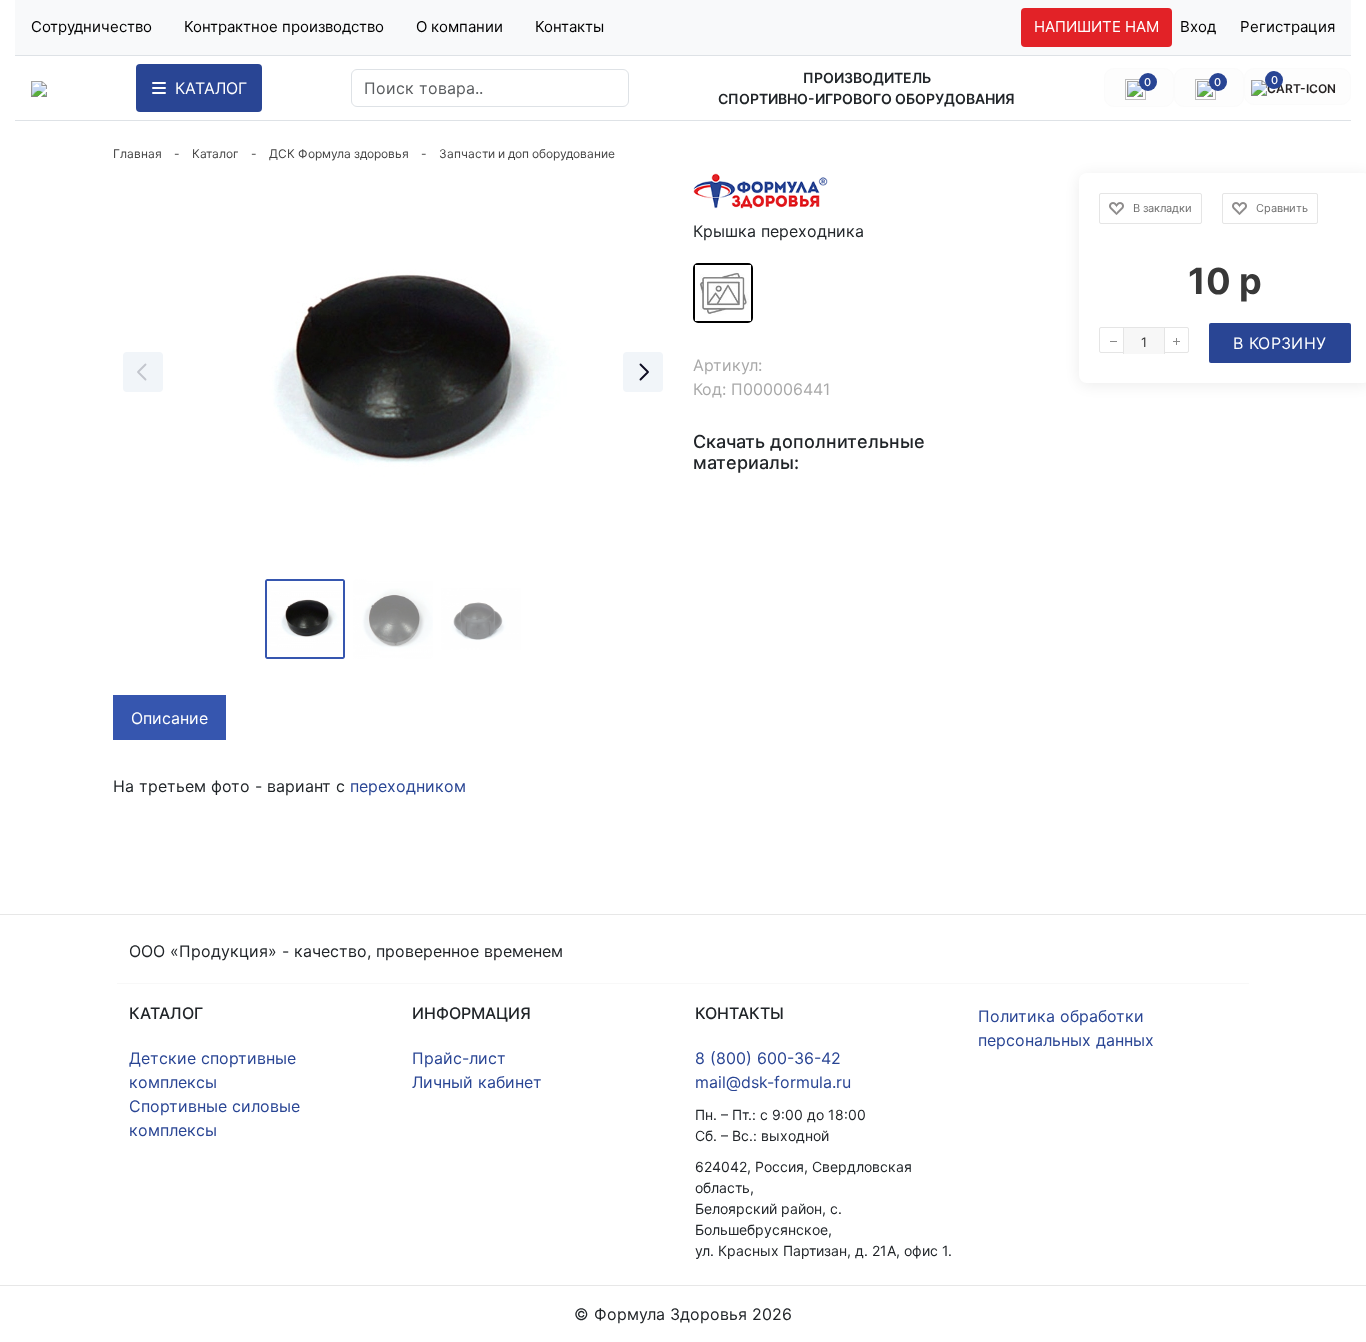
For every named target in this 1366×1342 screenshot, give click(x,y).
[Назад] (143, 372)
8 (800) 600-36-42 (768, 1058)
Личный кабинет (477, 1082)
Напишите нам (1096, 26)
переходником (408, 786)
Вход (1198, 26)
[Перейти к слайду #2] (393, 619)
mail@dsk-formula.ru (773, 1082)
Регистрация (1287, 26)
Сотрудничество (91, 26)
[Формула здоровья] (39, 88)
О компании (459, 26)
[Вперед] (643, 372)
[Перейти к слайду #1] (305, 619)
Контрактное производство (284, 26)
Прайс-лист (459, 1058)
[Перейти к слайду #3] (481, 619)
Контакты (569, 26)
